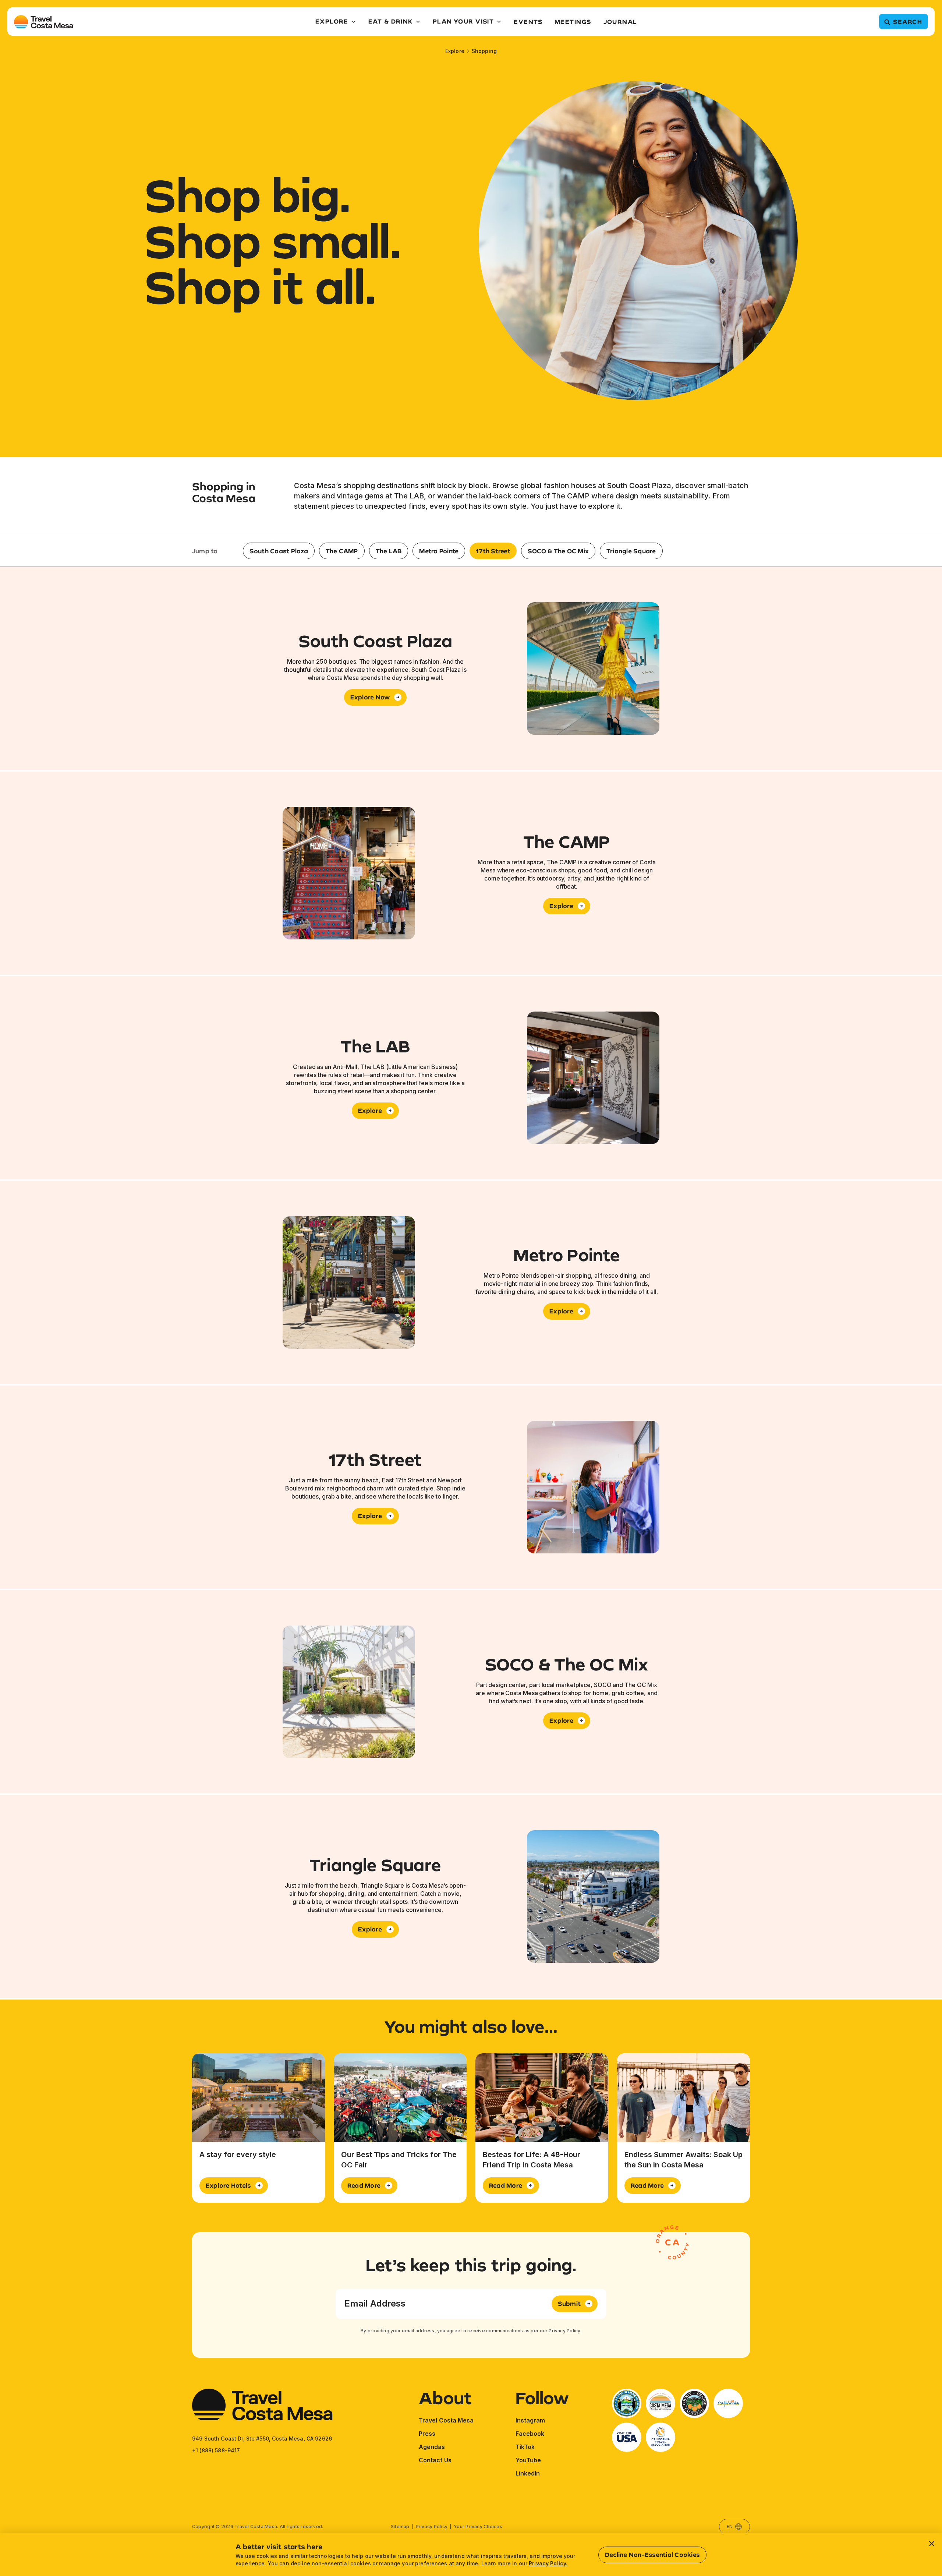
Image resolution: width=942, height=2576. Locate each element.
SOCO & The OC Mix (558, 551)
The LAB (389, 551)
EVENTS (528, 22)
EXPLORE (332, 21)
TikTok (525, 2447)
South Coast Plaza (279, 551)
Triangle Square (631, 551)
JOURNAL (620, 22)
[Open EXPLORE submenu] (354, 22)
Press (427, 2434)
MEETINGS (573, 22)
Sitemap (400, 2526)
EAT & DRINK (391, 21)
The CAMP (342, 551)
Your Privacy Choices (478, 2526)
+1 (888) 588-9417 (216, 2450)
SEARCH (908, 22)
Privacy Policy (564, 2331)
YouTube (528, 2460)
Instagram (530, 2420)
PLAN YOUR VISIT (463, 21)
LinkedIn (528, 2473)
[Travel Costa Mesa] (44, 22)
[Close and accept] (932, 2544)
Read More (364, 2185)
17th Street (493, 551)
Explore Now (370, 697)
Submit (569, 2303)
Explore (455, 51)
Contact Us (435, 2460)
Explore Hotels (228, 2185)
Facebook (530, 2434)
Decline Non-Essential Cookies (652, 2554)
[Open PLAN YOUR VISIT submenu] (499, 22)
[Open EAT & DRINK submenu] (418, 22)
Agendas (432, 2447)
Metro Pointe (439, 551)
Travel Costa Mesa (446, 2420)
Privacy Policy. (548, 2563)
